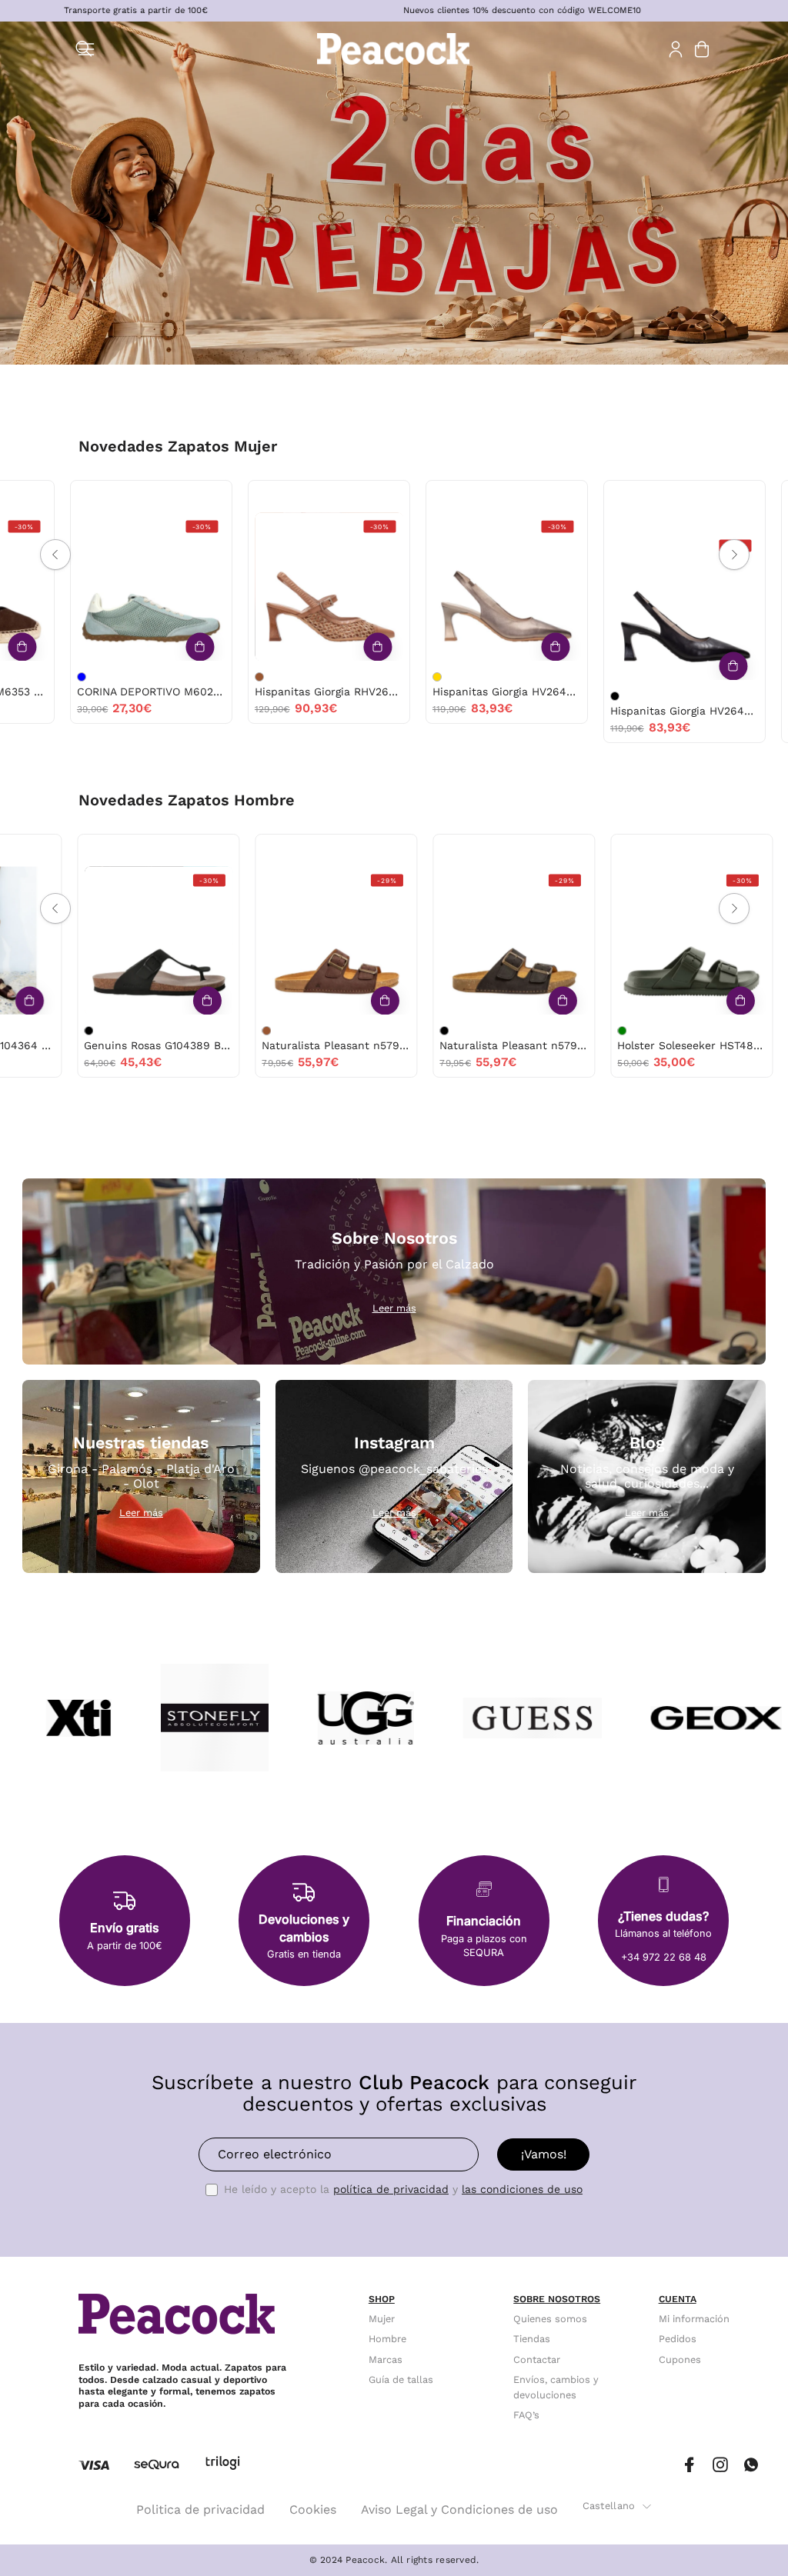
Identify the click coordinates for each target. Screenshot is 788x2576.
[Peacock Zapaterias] (394, 49)
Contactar (537, 2359)
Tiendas (532, 2339)
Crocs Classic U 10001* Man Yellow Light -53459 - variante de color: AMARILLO (770, 1031)
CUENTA (678, 2299)
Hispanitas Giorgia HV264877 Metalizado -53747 (114, 691)
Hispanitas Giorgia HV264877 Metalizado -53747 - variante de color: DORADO (45, 677)
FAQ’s (526, 2416)
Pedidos (678, 2339)
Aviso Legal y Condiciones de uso (459, 2509)
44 (159, 850)
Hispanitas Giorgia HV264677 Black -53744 (648, 711)
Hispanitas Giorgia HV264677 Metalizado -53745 (470, 711)
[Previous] (55, 555)
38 (130, 497)
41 (95, 850)
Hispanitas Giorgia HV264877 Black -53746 (292, 711)
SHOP (382, 2299)
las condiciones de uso (522, 2189)
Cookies (313, 2509)
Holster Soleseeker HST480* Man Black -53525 (484, 1045)
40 (292, 516)
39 (162, 497)
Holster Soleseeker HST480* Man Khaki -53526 (306, 1045)
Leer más (394, 1308)
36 (67, 497)
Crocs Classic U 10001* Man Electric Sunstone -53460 (661, 1045)
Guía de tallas (401, 2379)
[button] (84, 49)
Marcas (386, 2359)
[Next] (734, 555)
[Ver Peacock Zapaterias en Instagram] (720, 2465)
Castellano (609, 2506)
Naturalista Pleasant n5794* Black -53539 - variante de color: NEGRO (58, 1031)
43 (127, 850)
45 (354, 850)
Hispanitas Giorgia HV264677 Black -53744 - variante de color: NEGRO (578, 696)
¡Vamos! (544, 2154)
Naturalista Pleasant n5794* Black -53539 (128, 1045)
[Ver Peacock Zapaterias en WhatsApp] (751, 2465)
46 (533, 850)
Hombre (387, 2339)
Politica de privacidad (200, 2509)
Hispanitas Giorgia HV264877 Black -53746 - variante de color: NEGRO (222, 696)
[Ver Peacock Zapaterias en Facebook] (689, 2465)
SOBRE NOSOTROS (557, 2299)
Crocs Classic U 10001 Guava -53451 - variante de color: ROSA (756, 677)
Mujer (382, 2319)
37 (98, 497)
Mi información (694, 2319)
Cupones (680, 2359)
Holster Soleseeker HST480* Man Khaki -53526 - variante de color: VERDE (236, 1031)
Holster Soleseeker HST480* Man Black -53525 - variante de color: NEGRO (414, 1031)
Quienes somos (550, 2319)
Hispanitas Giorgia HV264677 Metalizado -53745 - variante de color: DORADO (400, 696)
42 (257, 850)
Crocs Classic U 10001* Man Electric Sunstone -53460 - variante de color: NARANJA (592, 1031)
